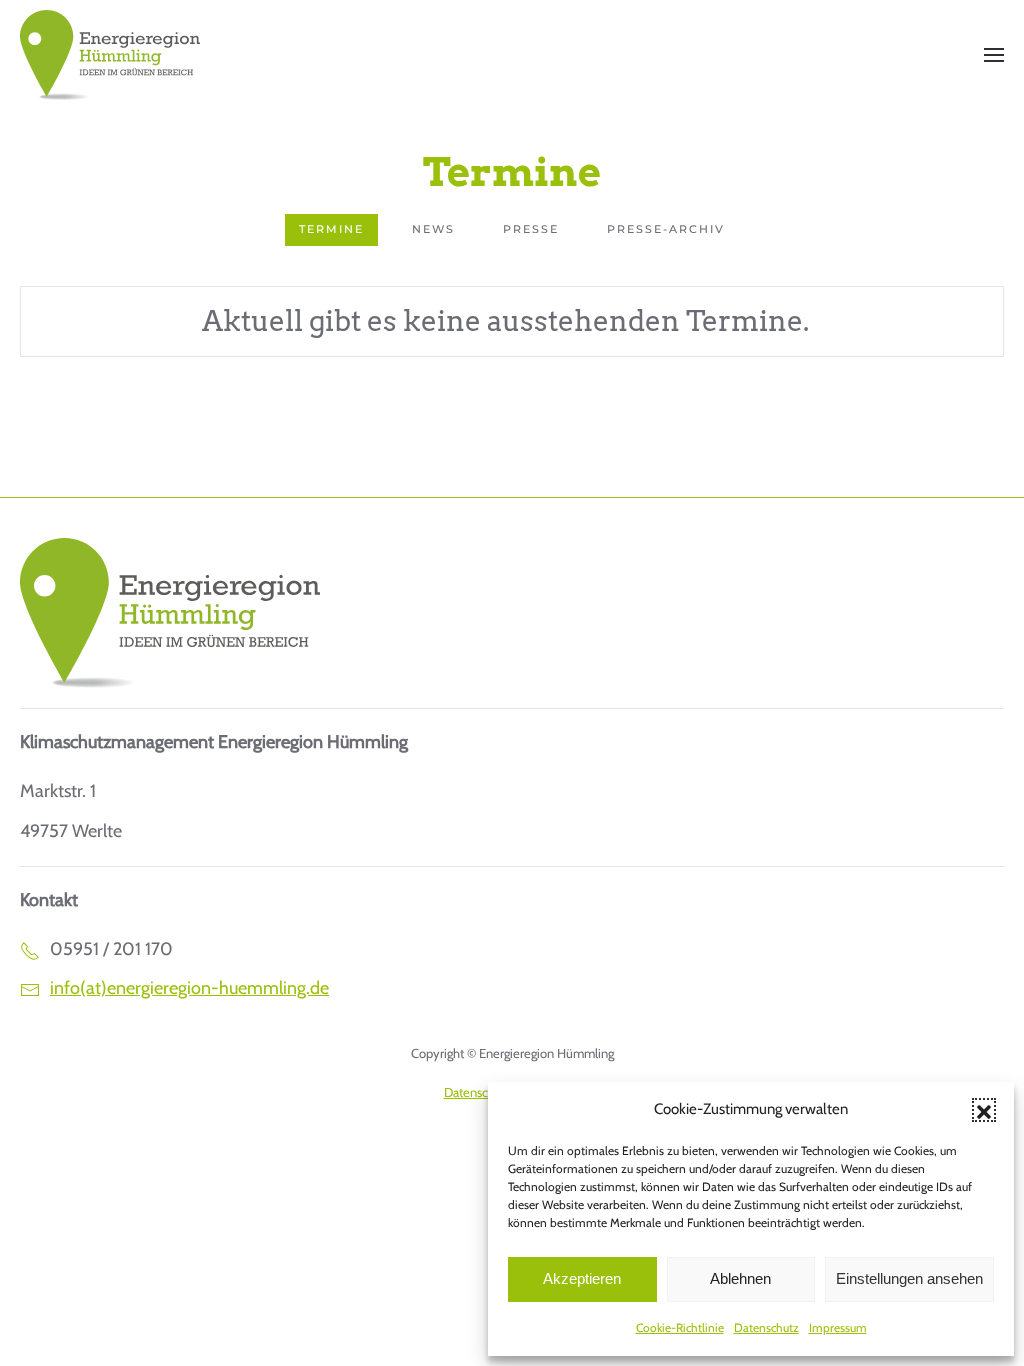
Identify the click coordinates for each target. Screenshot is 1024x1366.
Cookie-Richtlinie (680, 1327)
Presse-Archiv (666, 229)
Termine (331, 229)
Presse (531, 229)
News (433, 229)
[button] (984, 1110)
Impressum (838, 1327)
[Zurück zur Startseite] (110, 55)
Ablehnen (740, 1278)
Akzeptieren (582, 1278)
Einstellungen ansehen (909, 1278)
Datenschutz (766, 1327)
